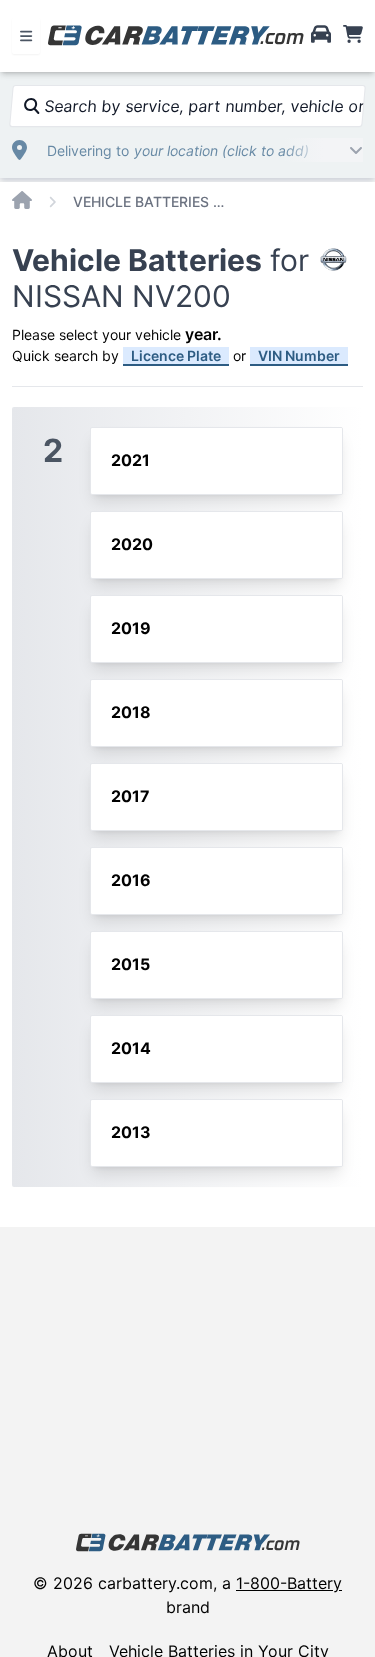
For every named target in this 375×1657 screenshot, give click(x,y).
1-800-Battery (289, 1583)
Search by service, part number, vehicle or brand (201, 106)
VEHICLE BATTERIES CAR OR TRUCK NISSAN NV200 (153, 201)
